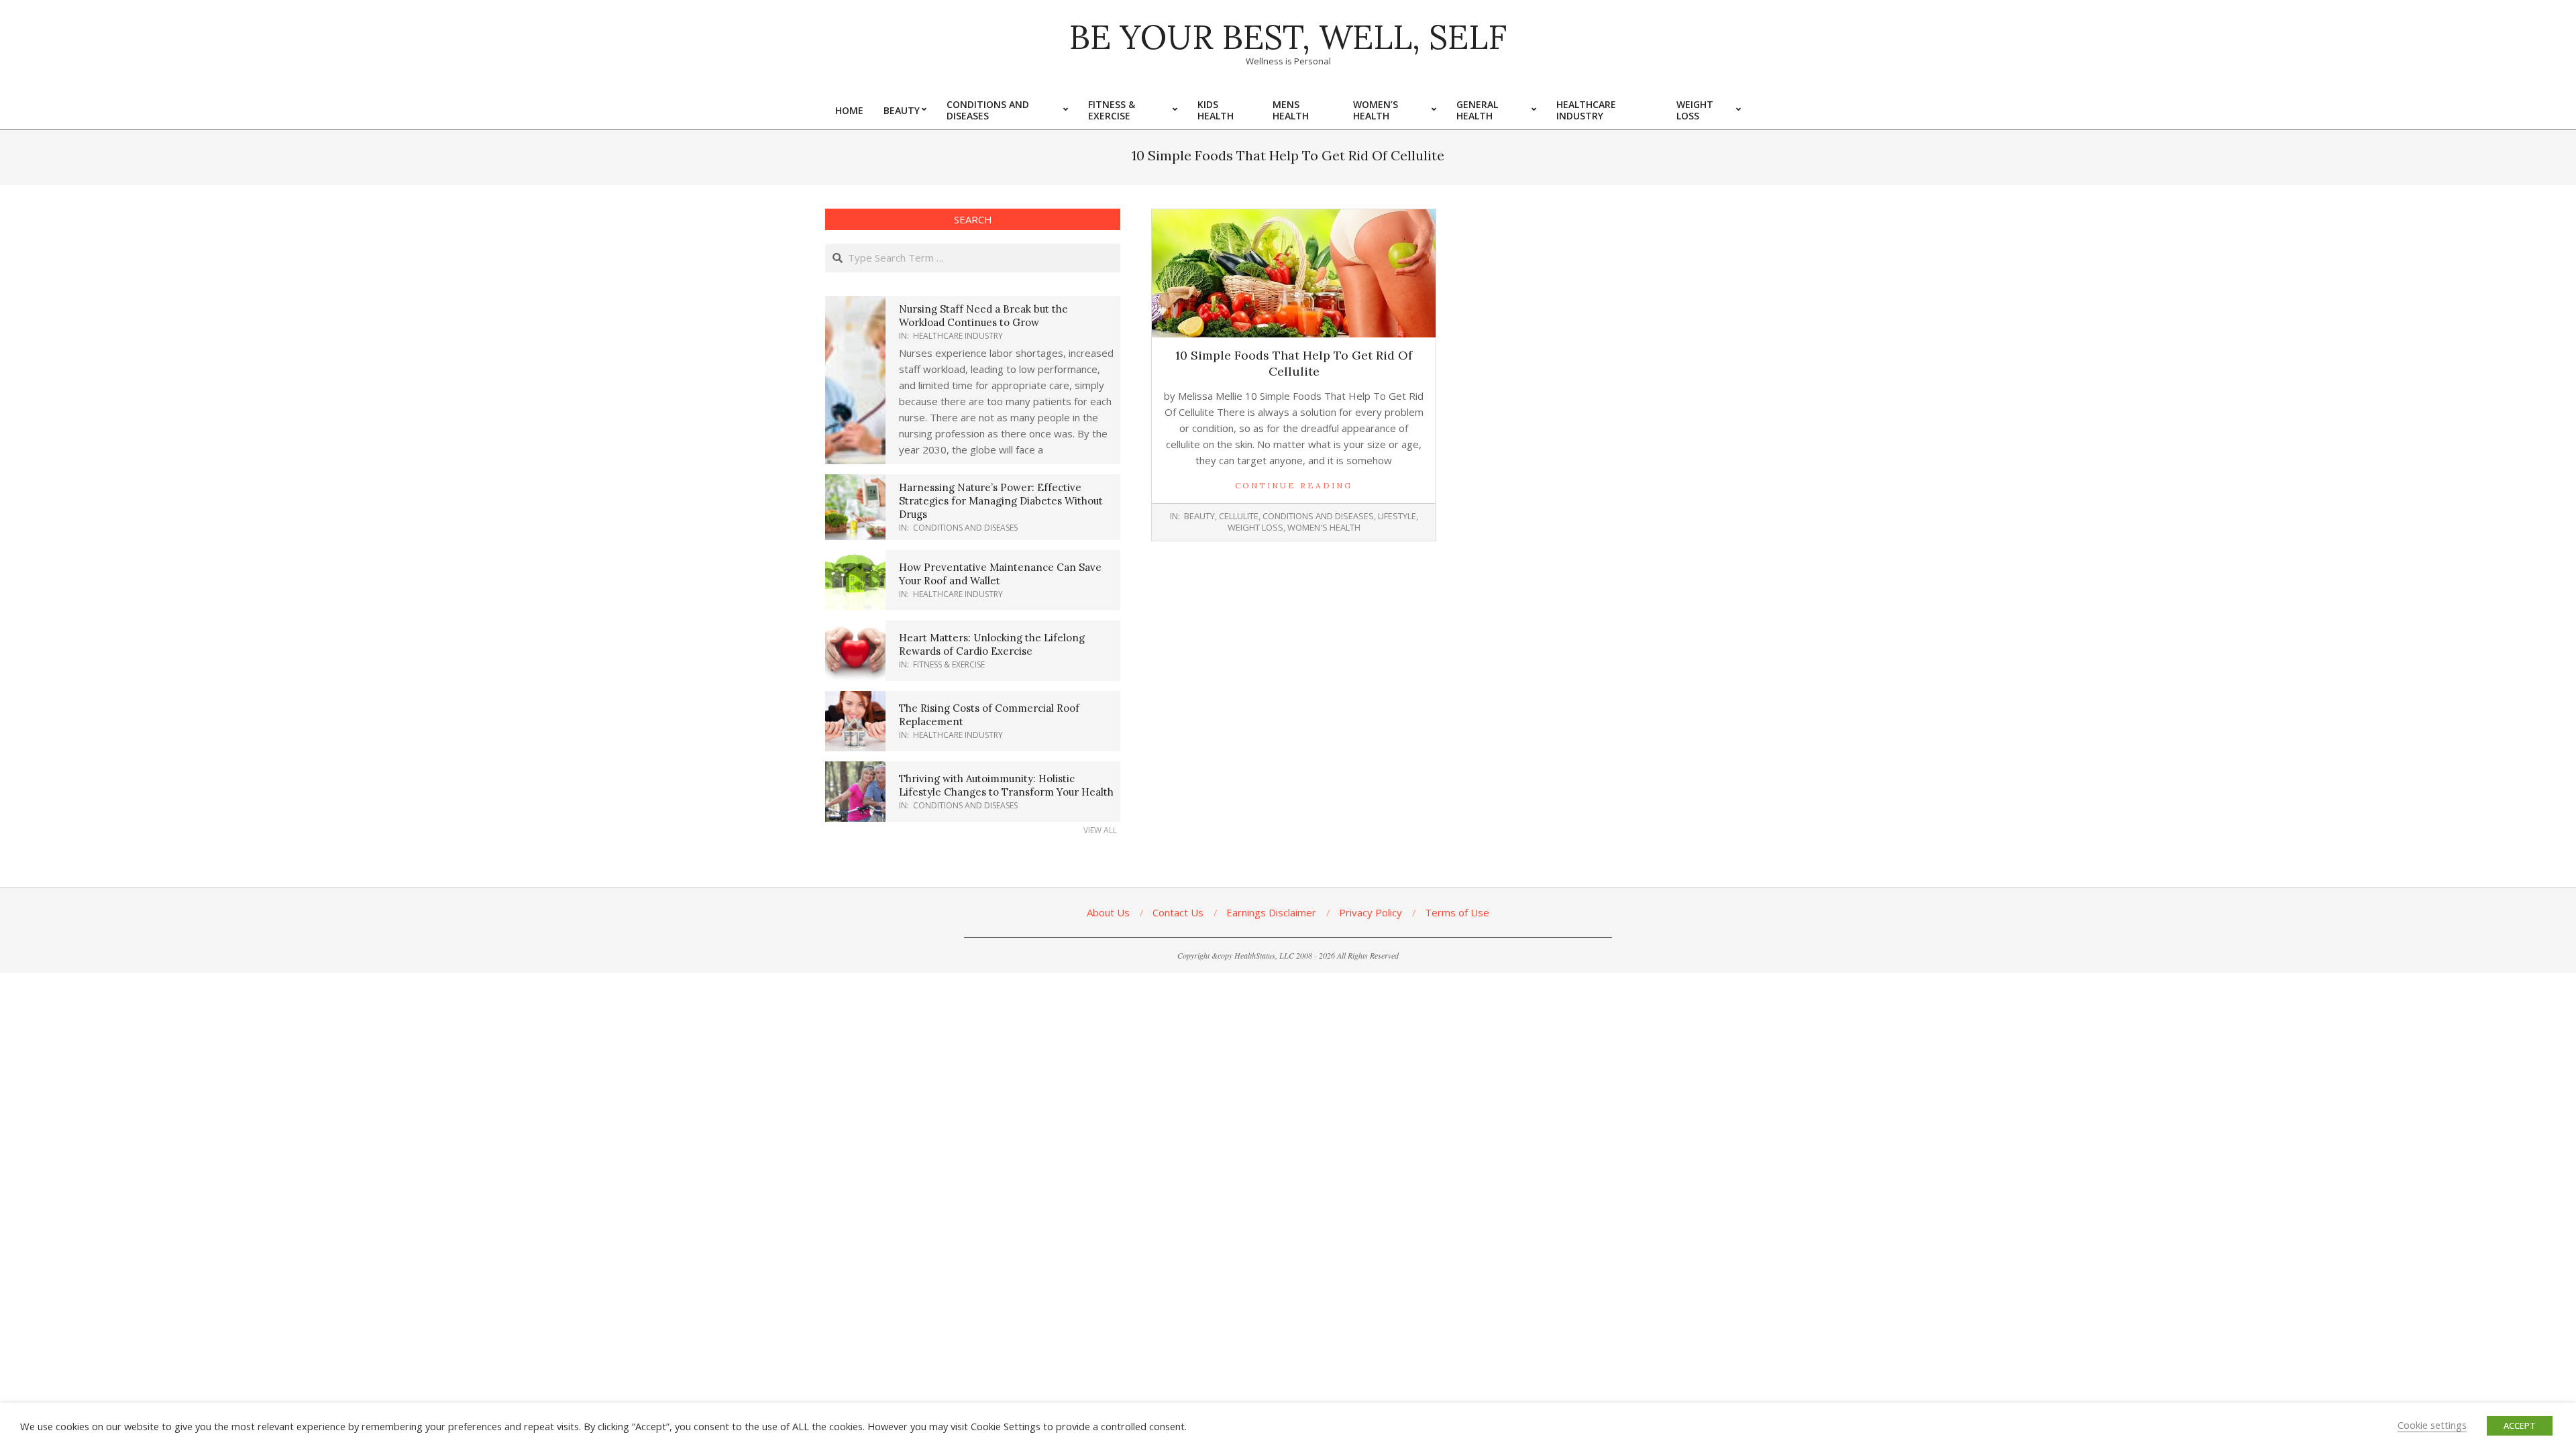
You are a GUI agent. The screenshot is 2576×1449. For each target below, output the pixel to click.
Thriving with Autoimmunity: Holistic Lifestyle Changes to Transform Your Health (1006, 785)
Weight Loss (1255, 527)
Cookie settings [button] (2432, 1425)
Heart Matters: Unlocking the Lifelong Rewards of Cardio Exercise (992, 644)
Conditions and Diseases (1318, 516)
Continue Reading (1294, 485)
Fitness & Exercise (949, 664)
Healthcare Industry (958, 336)
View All (1100, 830)
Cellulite (1239, 516)
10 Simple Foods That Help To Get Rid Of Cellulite (1294, 363)
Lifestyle (1397, 516)
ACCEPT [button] (2520, 1426)
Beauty (1199, 516)
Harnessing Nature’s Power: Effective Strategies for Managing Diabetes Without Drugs (1001, 501)
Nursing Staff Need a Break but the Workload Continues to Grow (983, 316)
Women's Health (1324, 527)
